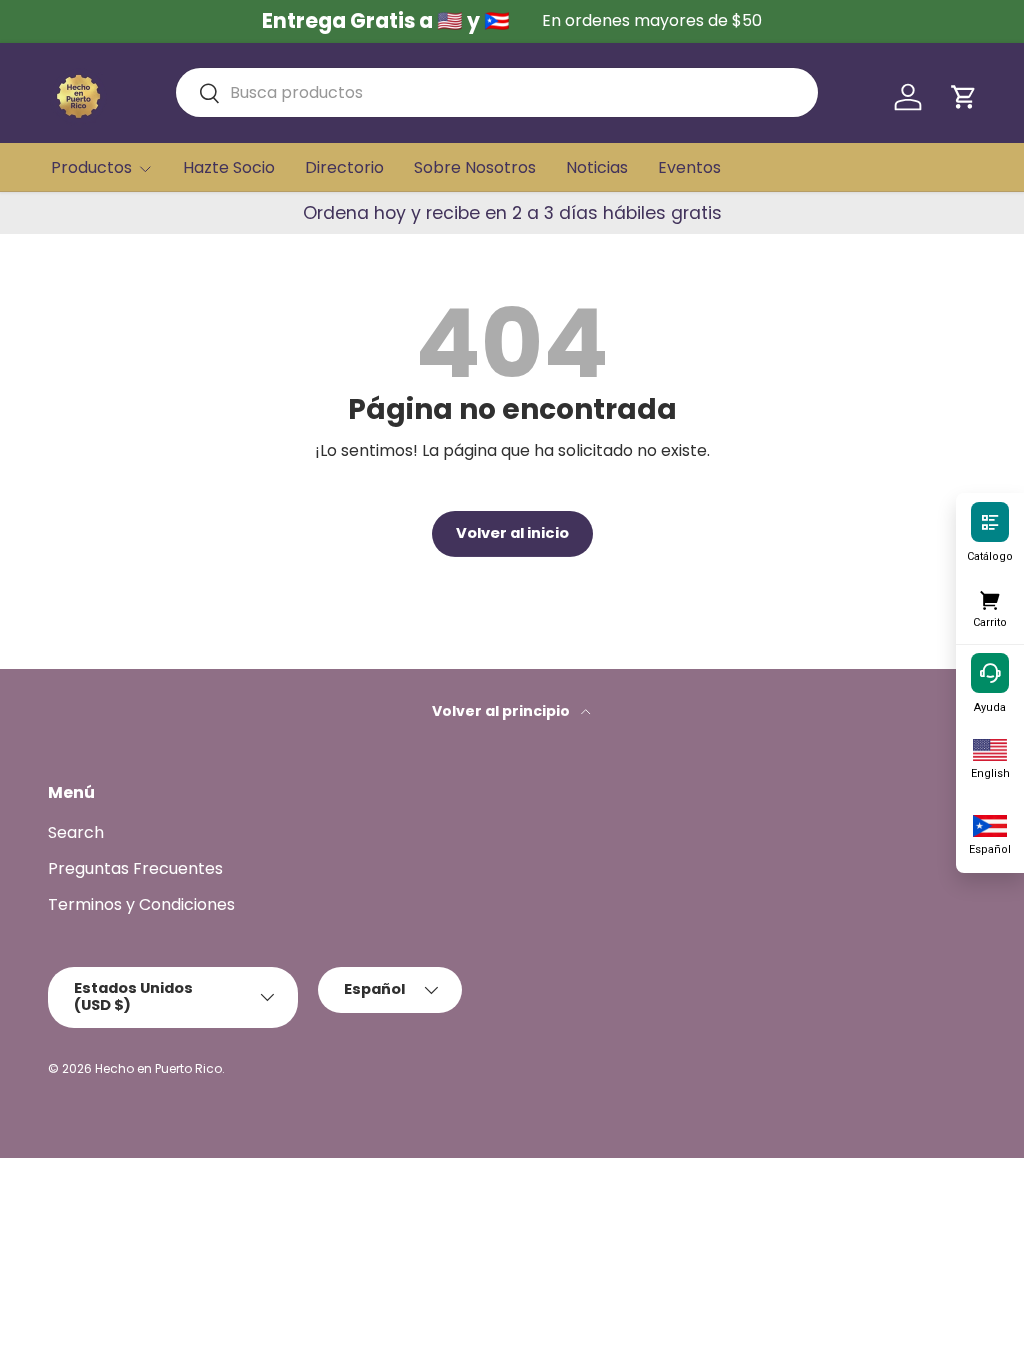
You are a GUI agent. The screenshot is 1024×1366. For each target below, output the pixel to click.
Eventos (689, 167)
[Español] (990, 824)
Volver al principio (502, 711)
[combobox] (497, 92)
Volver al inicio (512, 533)
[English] (990, 748)
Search (76, 832)
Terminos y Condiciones (141, 904)
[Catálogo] (990, 521)
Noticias (597, 167)
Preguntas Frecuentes (135, 868)
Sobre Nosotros (475, 167)
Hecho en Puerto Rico (158, 1068)
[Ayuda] (990, 672)
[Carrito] (990, 597)
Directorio (344, 167)
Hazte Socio (229, 167)
